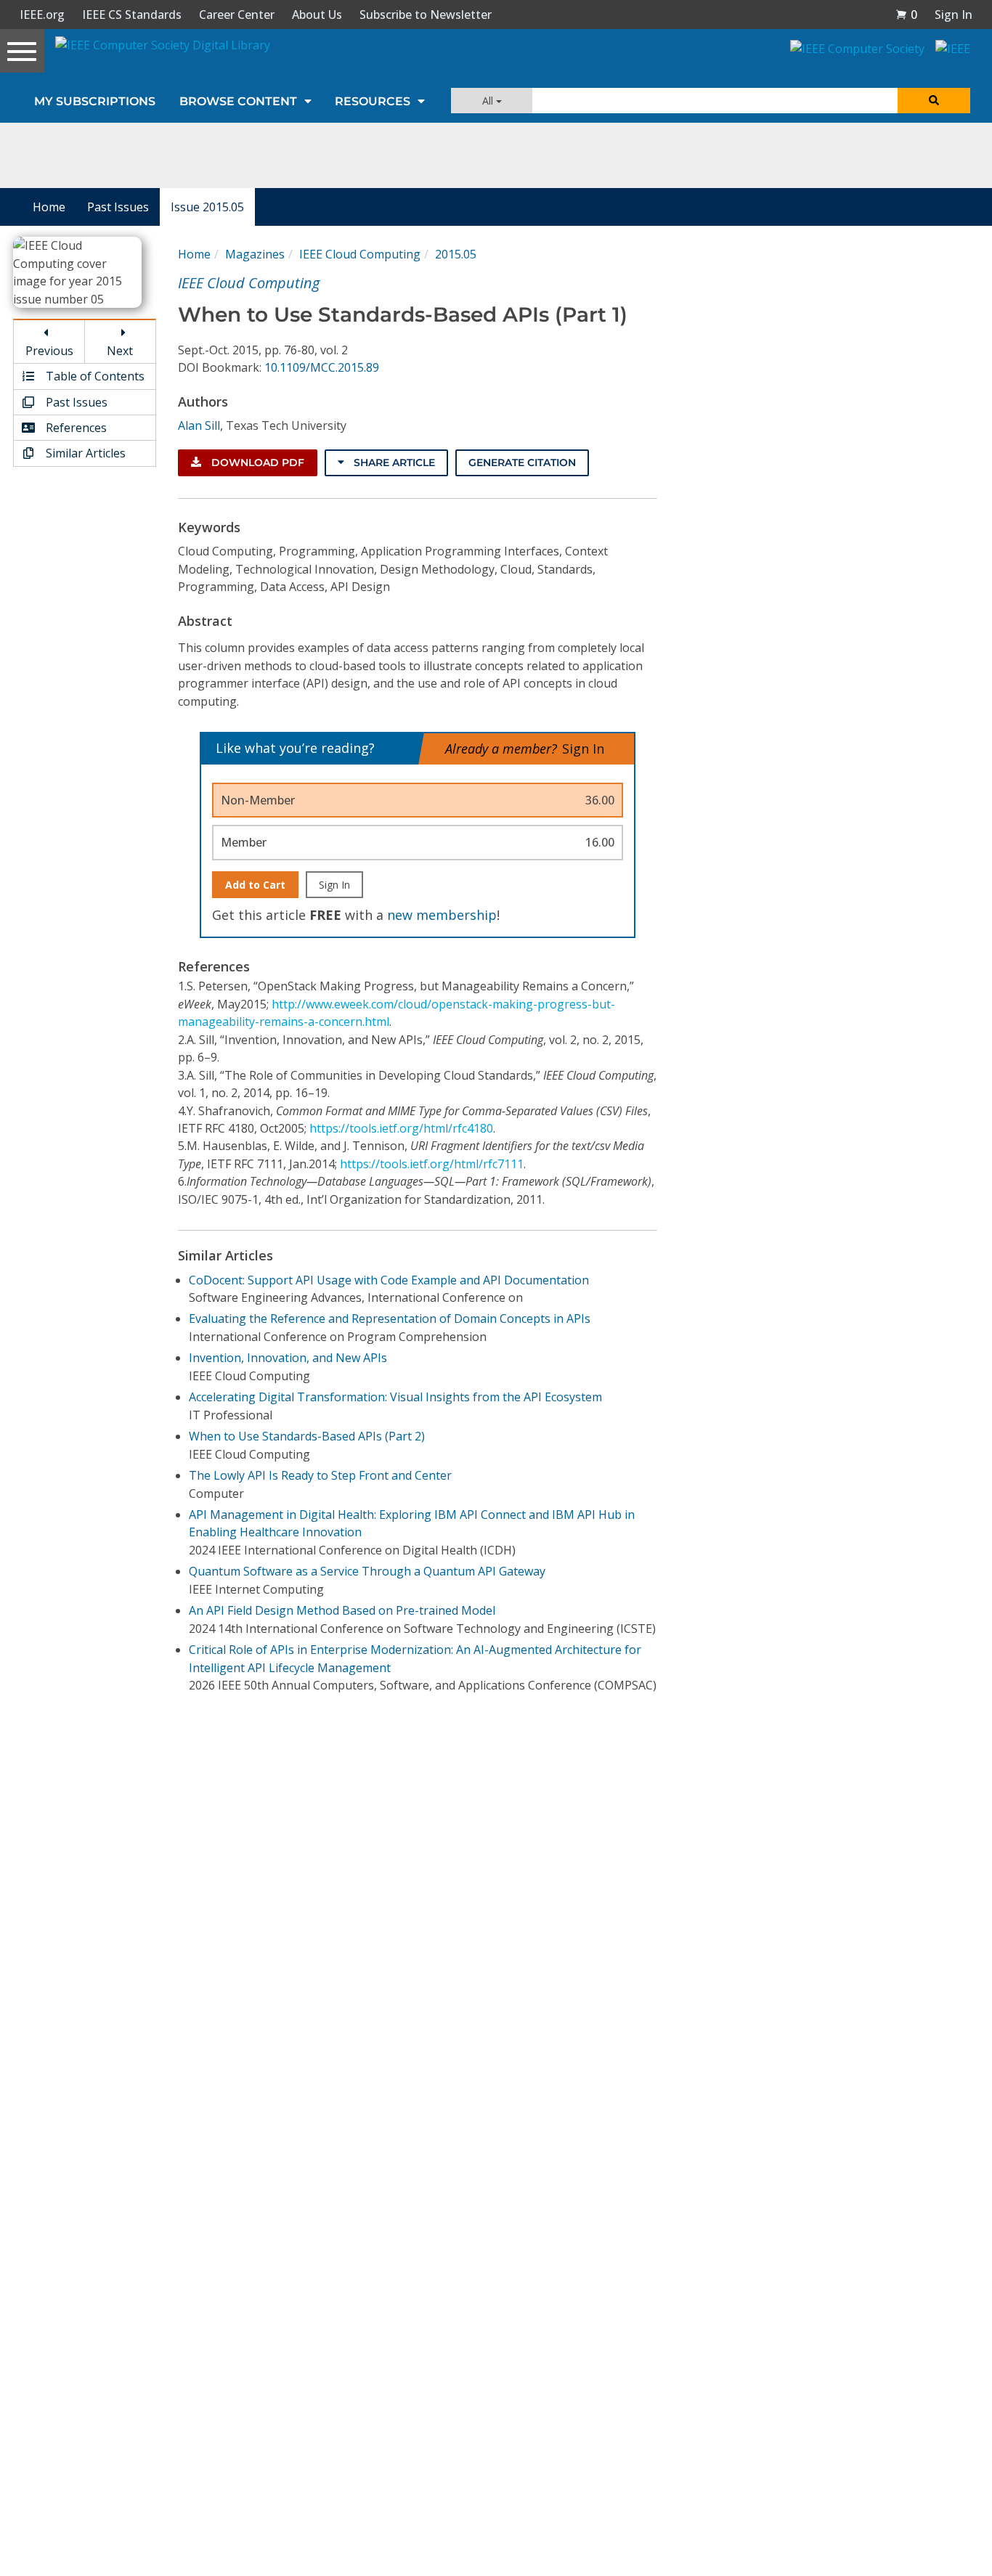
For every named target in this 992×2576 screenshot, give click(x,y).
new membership (442, 915)
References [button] (75, 428)
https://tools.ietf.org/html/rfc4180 (401, 1128)
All (489, 101)
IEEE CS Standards (132, 15)
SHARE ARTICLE (393, 462)
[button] (906, 15)
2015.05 (456, 254)
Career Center (237, 15)
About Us (317, 15)
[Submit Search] (934, 101)
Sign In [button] (954, 15)
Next (120, 351)
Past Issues (118, 207)
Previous (49, 351)
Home (49, 207)
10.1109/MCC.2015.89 (322, 367)
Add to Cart (255, 885)
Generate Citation (522, 462)
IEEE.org (42, 15)
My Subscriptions (95, 101)
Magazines (255, 254)
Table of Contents (94, 376)
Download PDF (256, 462)
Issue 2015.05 (207, 207)
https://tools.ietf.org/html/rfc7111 (432, 1164)
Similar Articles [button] (84, 453)
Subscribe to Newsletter (426, 15)
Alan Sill (199, 425)
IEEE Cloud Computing (360, 254)
